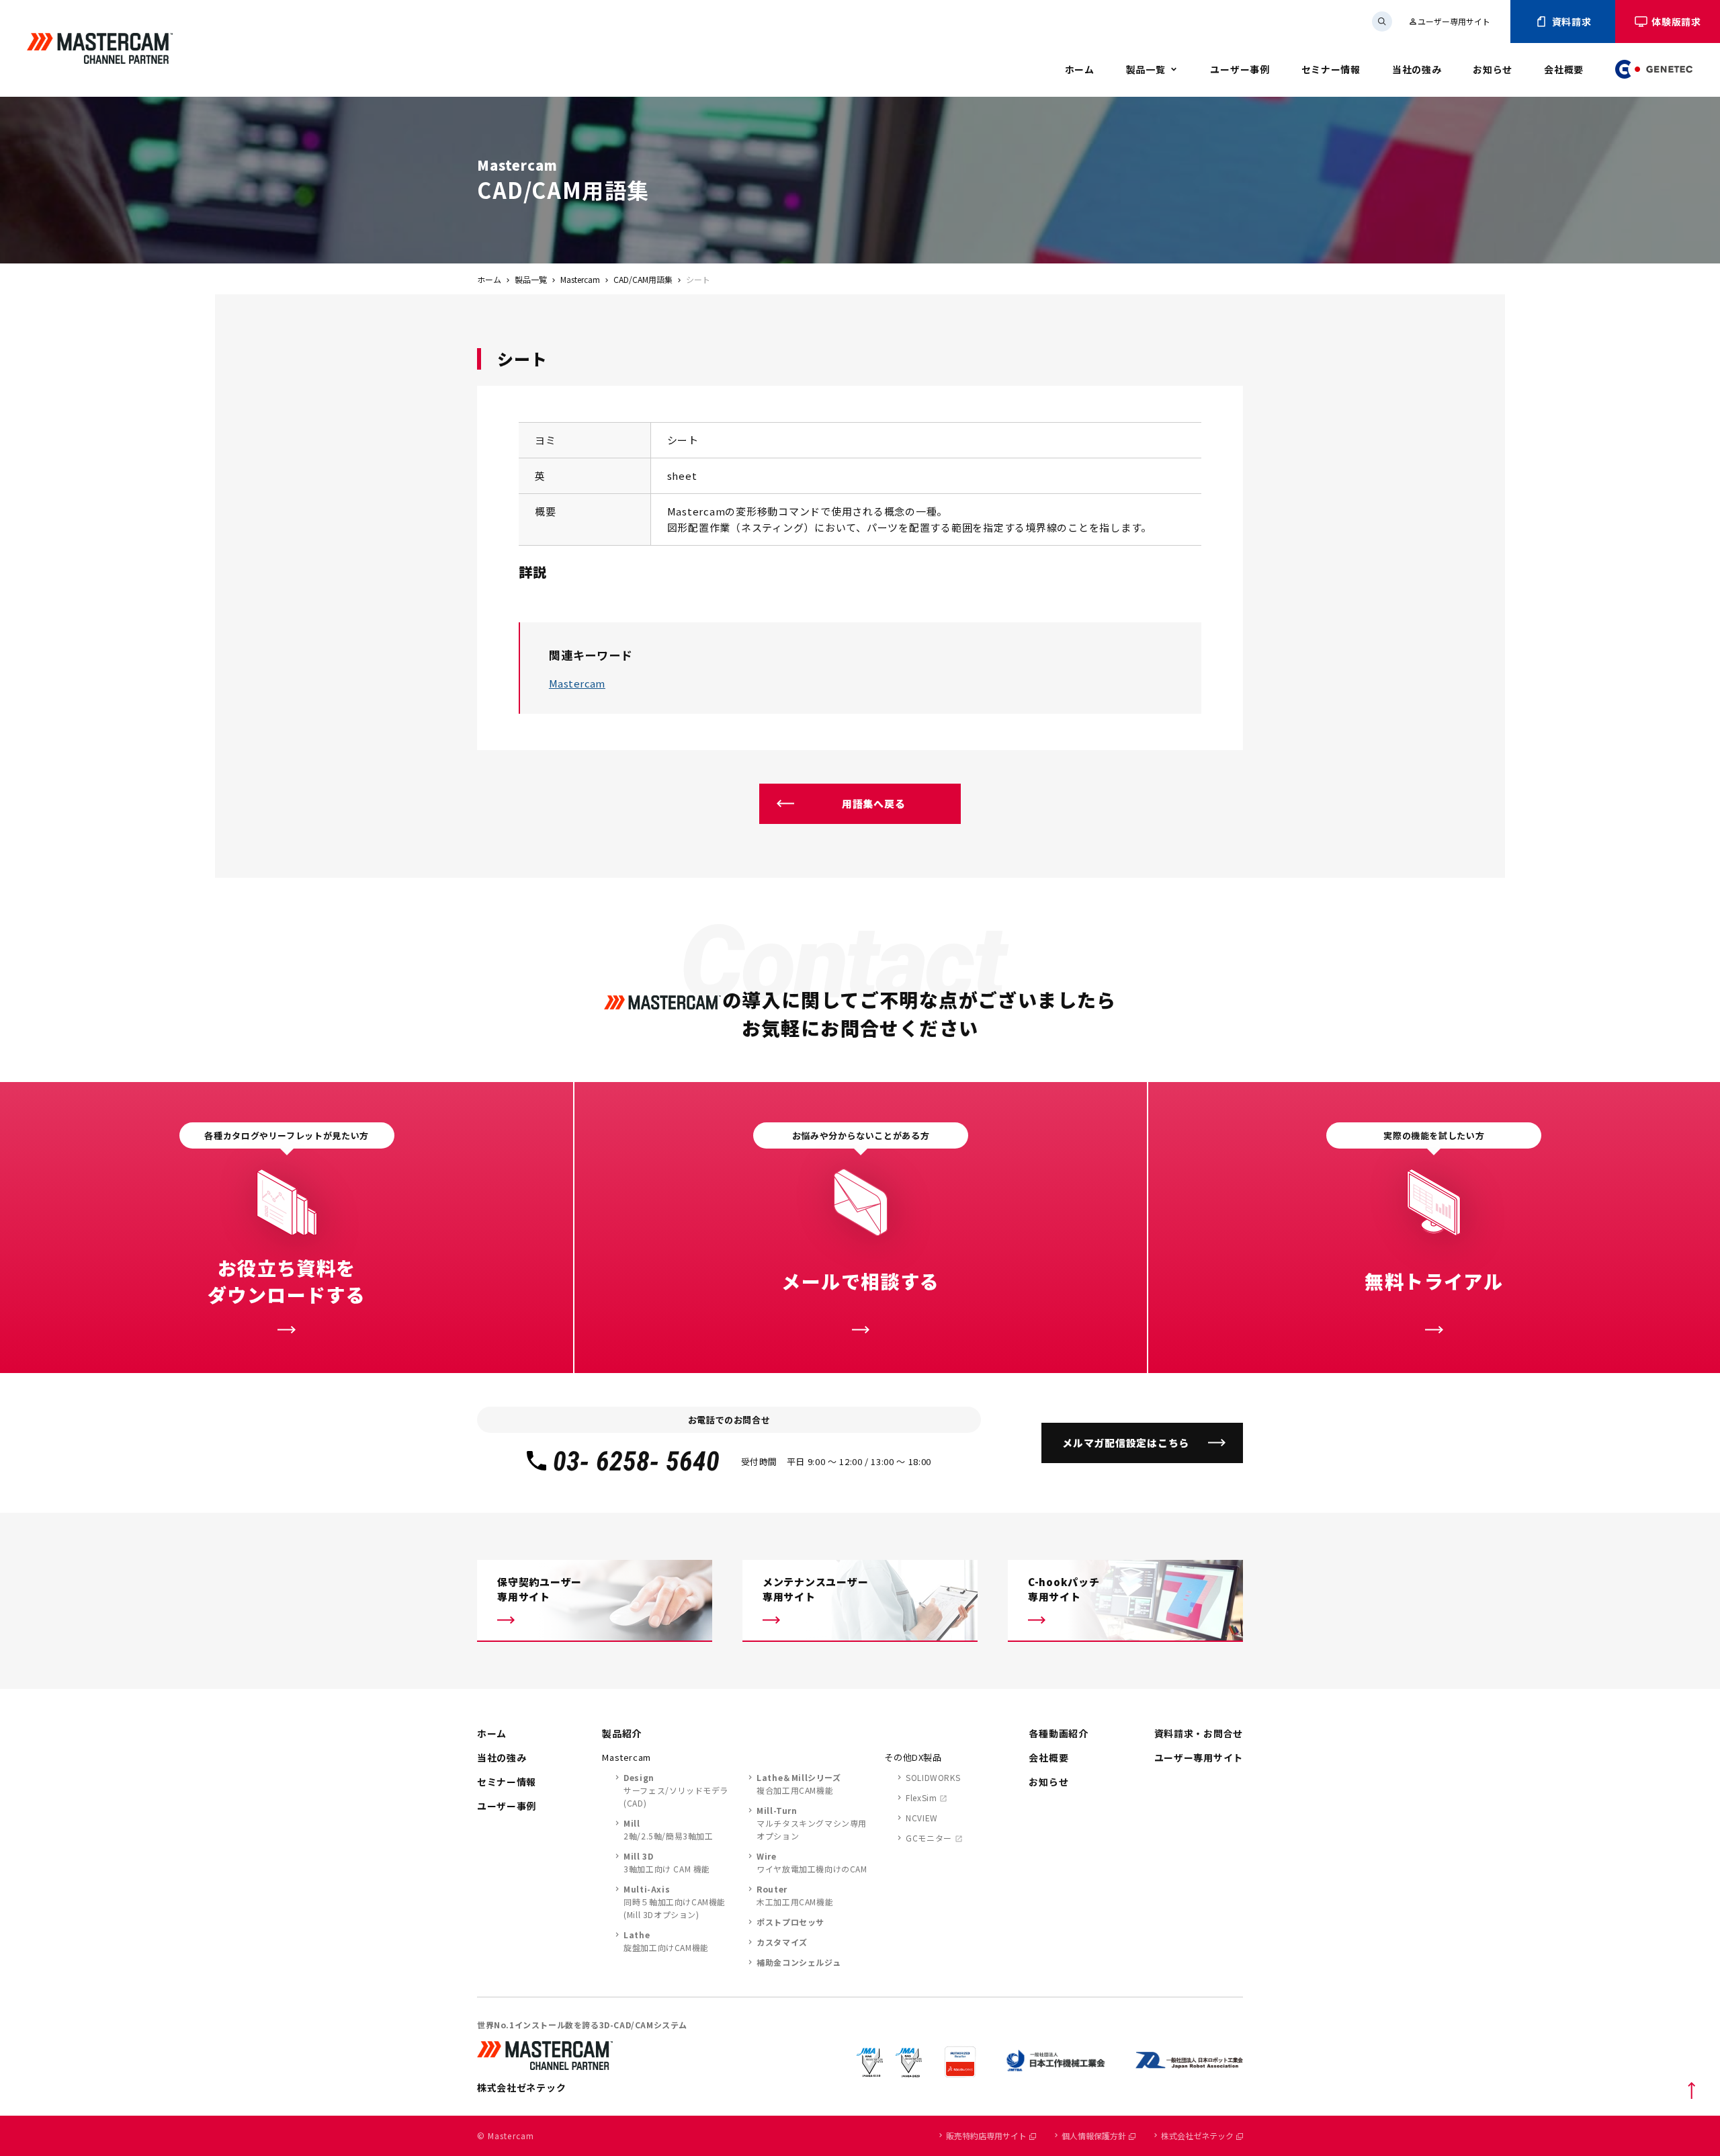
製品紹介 (622, 1733)
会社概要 (1564, 69)
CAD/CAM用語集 (643, 279)
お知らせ (1493, 69)
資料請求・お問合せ (1199, 1733)
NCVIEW (922, 1818)
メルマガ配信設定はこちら (1126, 1443)
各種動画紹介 (1058, 1733)
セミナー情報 (1331, 69)
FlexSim (921, 1797)
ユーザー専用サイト (1449, 21)
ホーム (1080, 69)
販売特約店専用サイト (986, 2136)
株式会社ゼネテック (1197, 2136)
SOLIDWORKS (933, 1777)
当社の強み (1417, 69)
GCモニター (929, 1838)
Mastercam (580, 279)
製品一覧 (1146, 69)
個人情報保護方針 (1094, 2136)
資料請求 (1572, 22)
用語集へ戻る (874, 803)
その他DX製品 (913, 1757)
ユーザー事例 (1240, 69)
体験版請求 (1676, 22)
